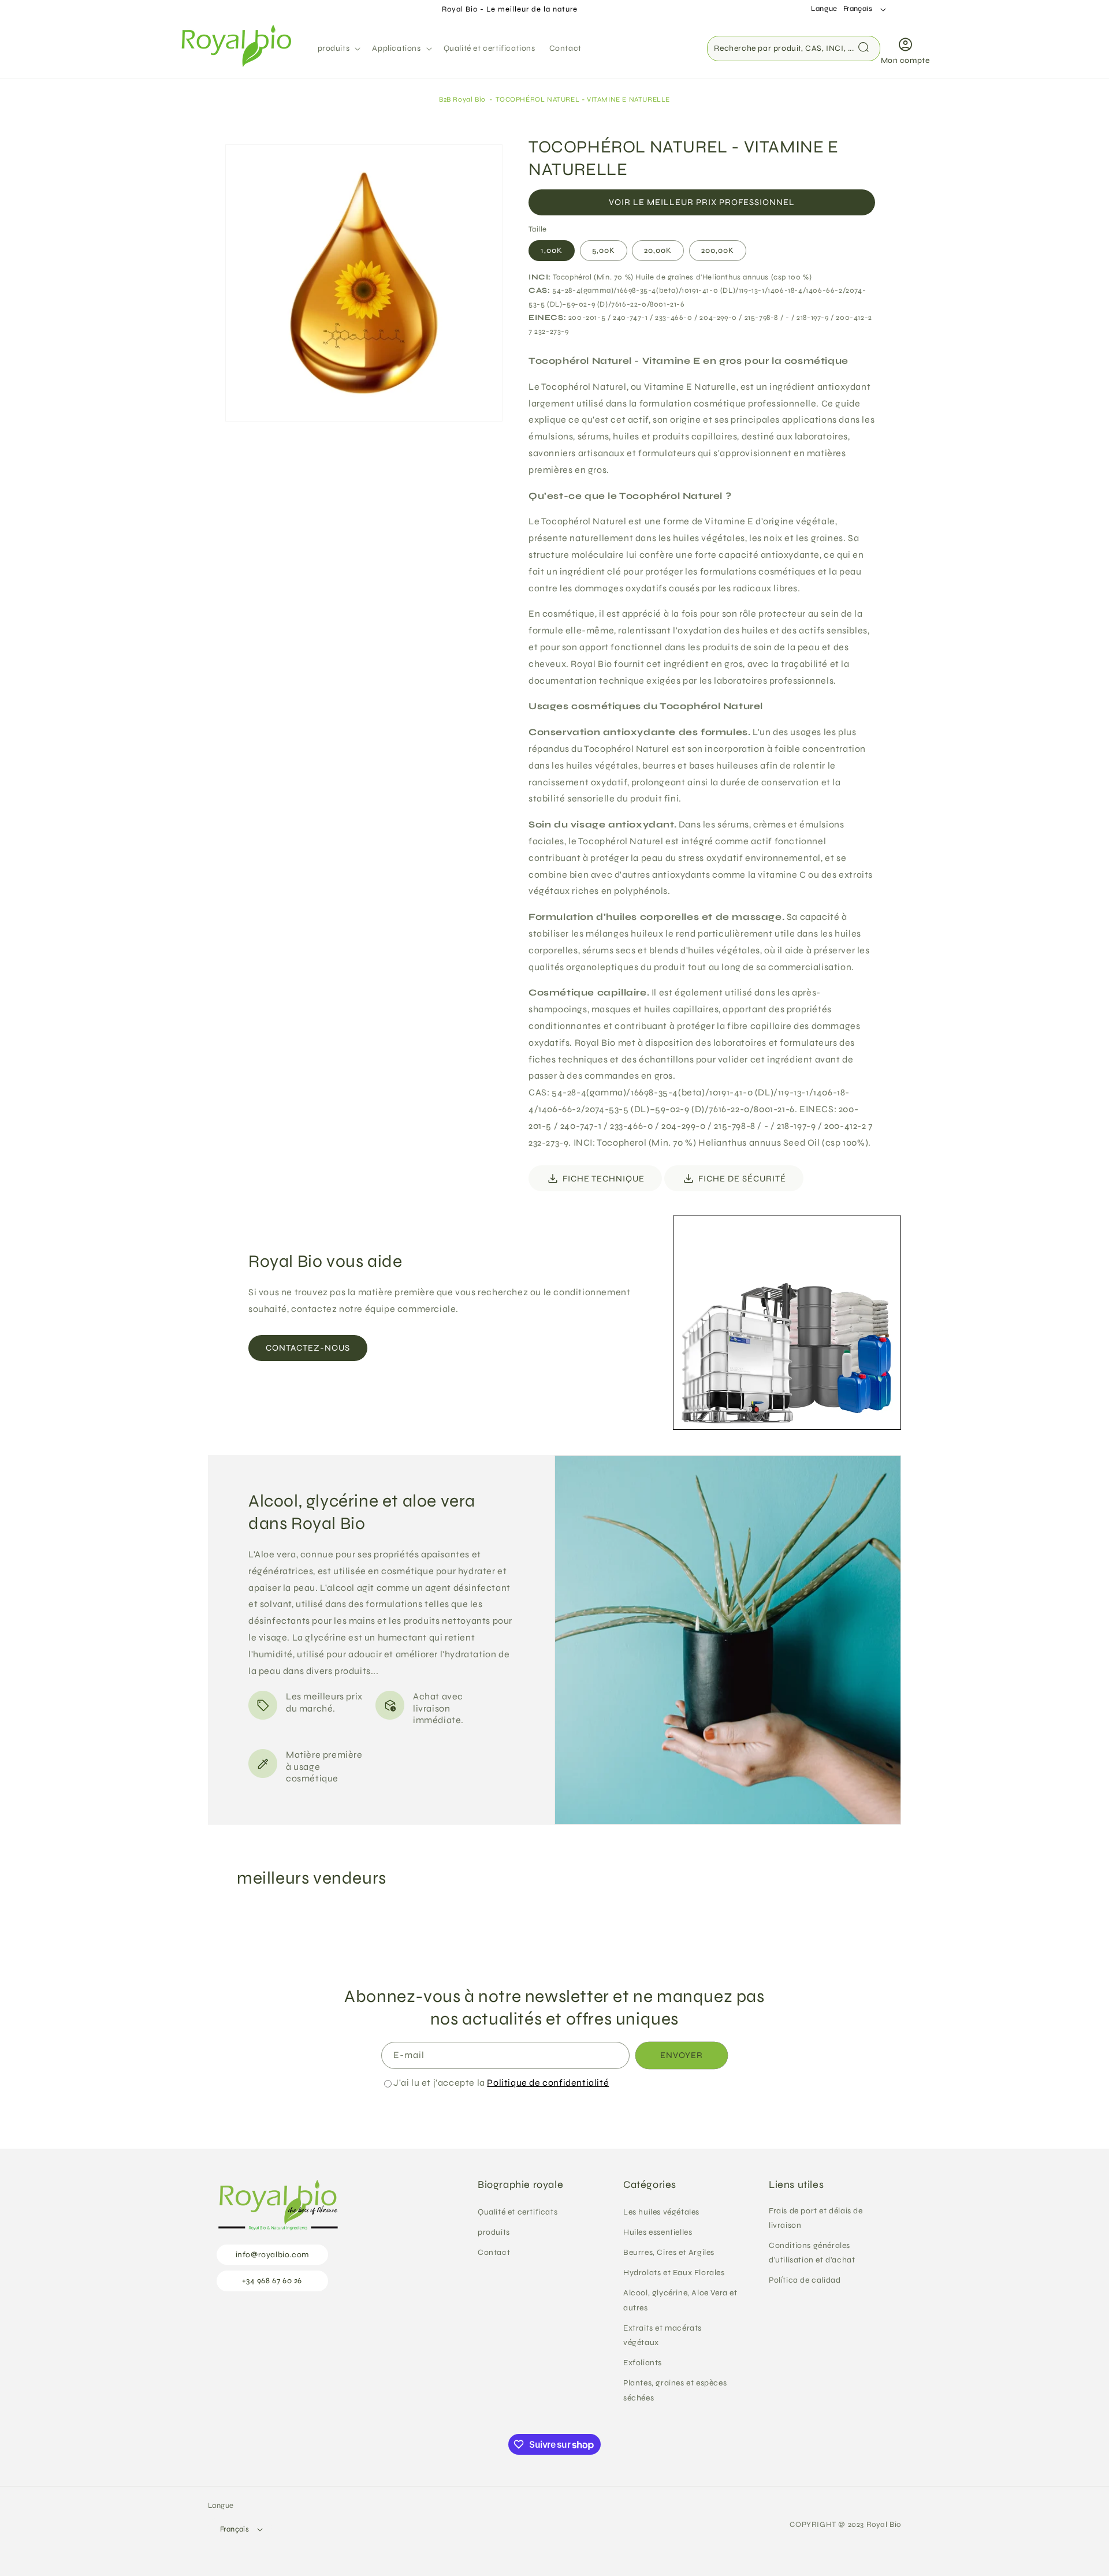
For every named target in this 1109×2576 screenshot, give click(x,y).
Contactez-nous (308, 1348)
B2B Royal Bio (462, 99)
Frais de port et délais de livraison (816, 2218)
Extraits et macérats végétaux (663, 2335)
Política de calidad (805, 2280)
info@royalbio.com (272, 2255)
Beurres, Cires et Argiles (669, 2252)
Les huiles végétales (661, 2212)
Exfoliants (643, 2363)
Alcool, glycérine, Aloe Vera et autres (680, 2300)
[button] (338, 49)
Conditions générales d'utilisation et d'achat (812, 2253)
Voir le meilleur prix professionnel (702, 202)
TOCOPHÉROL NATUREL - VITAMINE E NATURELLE (583, 99)
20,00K (658, 250)
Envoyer (682, 2055)
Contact (494, 2252)
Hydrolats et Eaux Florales (674, 2273)
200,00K (718, 250)
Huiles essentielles (658, 2232)
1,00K (552, 250)
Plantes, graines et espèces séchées (675, 2390)
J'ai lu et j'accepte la (501, 2083)
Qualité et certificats (518, 2212)
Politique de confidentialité (548, 2083)
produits (494, 2232)
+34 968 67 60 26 (272, 2281)
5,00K (604, 250)
